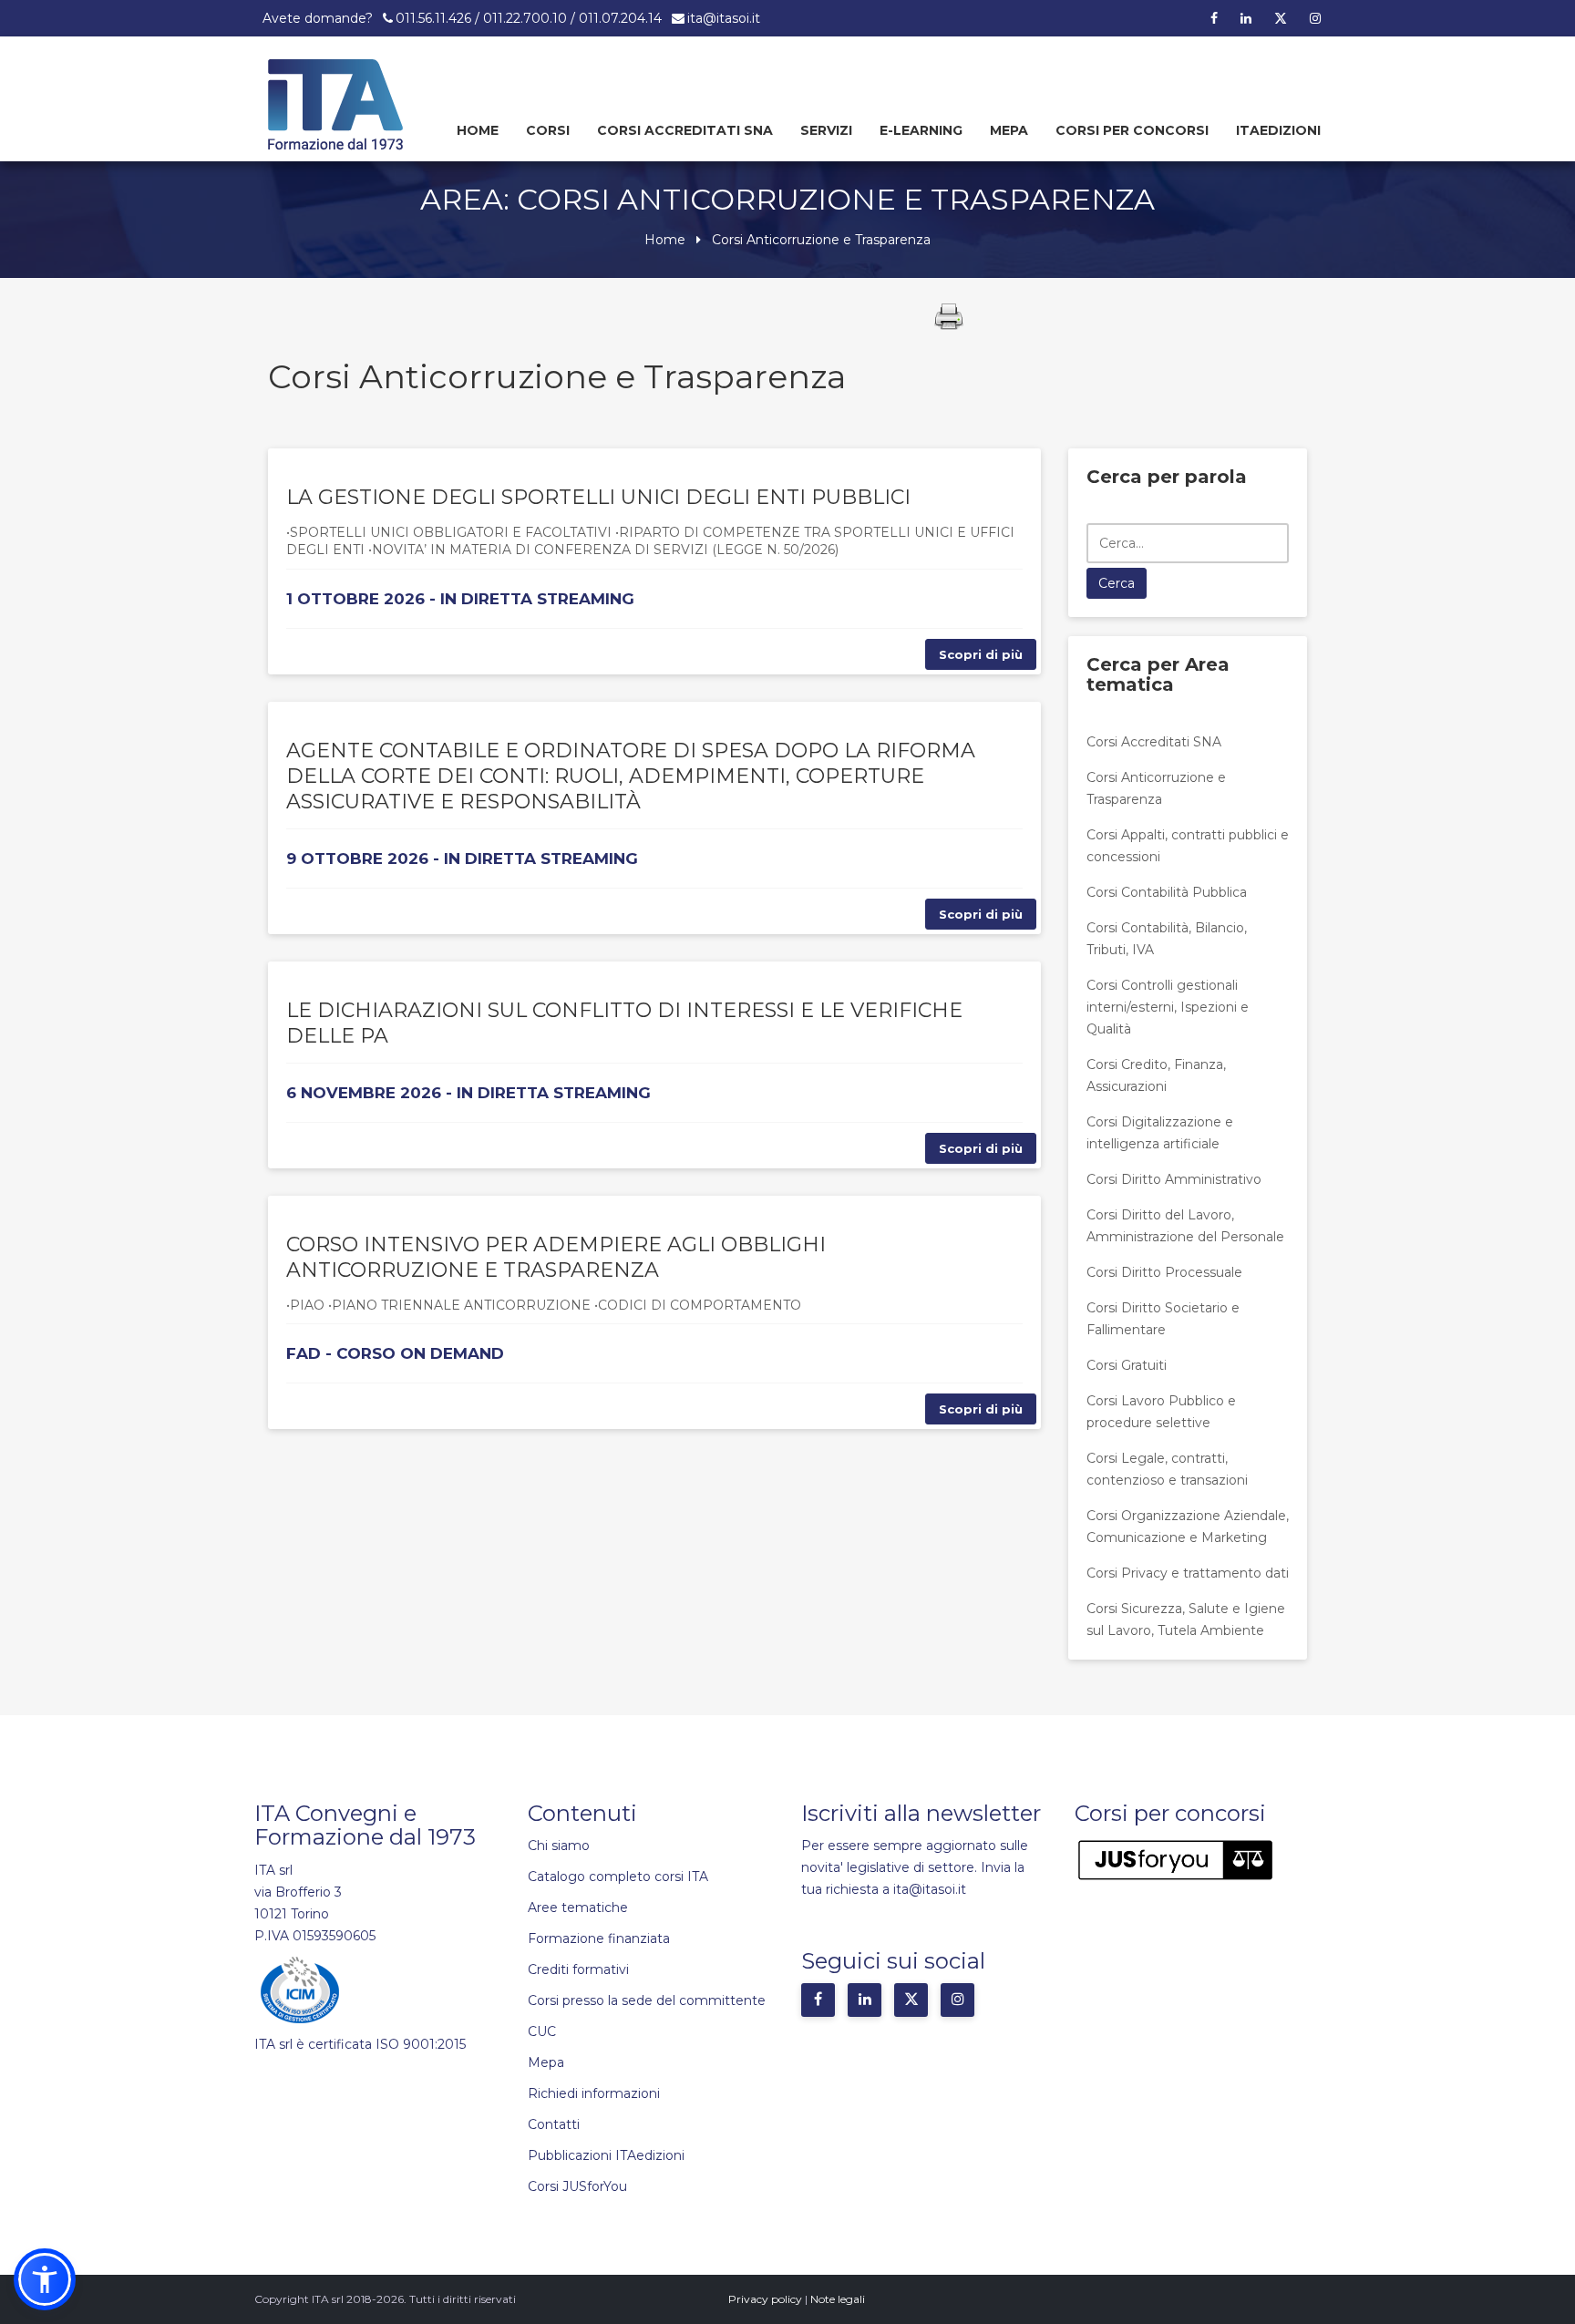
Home (478, 130)
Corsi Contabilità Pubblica (1167, 892)
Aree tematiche (578, 1908)
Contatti (554, 2124)
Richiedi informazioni (594, 2093)
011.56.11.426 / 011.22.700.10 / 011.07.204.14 (529, 18)
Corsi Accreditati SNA (685, 130)
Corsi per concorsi (1132, 130)
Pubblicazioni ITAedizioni (606, 2155)
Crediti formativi (578, 1969)
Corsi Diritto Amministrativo (1174, 1179)
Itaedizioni (1278, 130)
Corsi (548, 130)
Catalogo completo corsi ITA (618, 1877)
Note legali (838, 2299)
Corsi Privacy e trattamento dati (1188, 1573)
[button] (45, 2279)
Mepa (1009, 130)
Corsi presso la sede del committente (647, 2000)
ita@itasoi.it (724, 18)
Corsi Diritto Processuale (1164, 1272)
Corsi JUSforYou (577, 2186)
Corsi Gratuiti (1127, 1365)
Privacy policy (765, 2299)
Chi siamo (559, 1846)
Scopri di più (981, 654)
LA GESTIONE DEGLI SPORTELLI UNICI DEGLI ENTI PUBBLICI (598, 497)
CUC (542, 2031)
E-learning (921, 130)
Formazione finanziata (599, 1938)
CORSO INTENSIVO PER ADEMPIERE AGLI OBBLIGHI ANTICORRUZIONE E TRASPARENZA (556, 1257)
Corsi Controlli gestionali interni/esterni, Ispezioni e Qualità (1168, 1007)
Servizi (826, 130)
